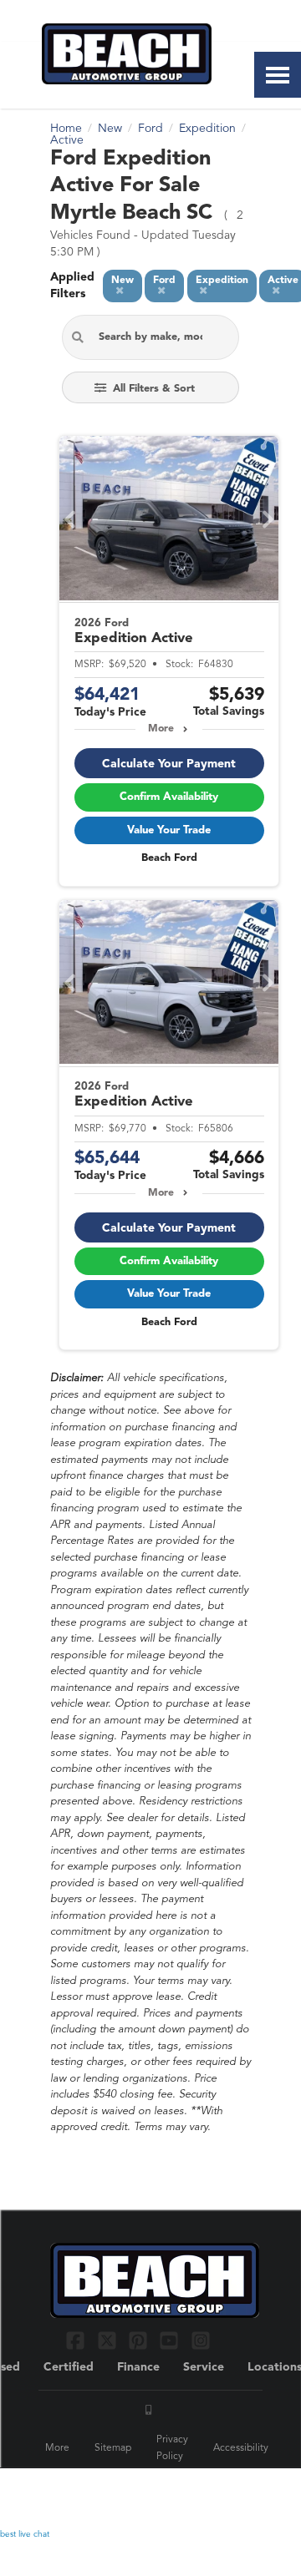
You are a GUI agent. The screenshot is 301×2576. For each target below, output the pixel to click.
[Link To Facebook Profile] (77, 2340)
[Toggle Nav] (278, 75)
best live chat (25, 2534)
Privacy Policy (172, 2448)
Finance (138, 2367)
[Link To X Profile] (108, 2340)
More (161, 729)
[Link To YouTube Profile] (171, 2340)
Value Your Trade (169, 830)
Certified (69, 2367)
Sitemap (113, 2448)
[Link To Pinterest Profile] (140, 2340)
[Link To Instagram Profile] (201, 2340)
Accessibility (241, 2448)
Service (204, 2367)
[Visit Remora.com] (215, 2492)
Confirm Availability (169, 797)
